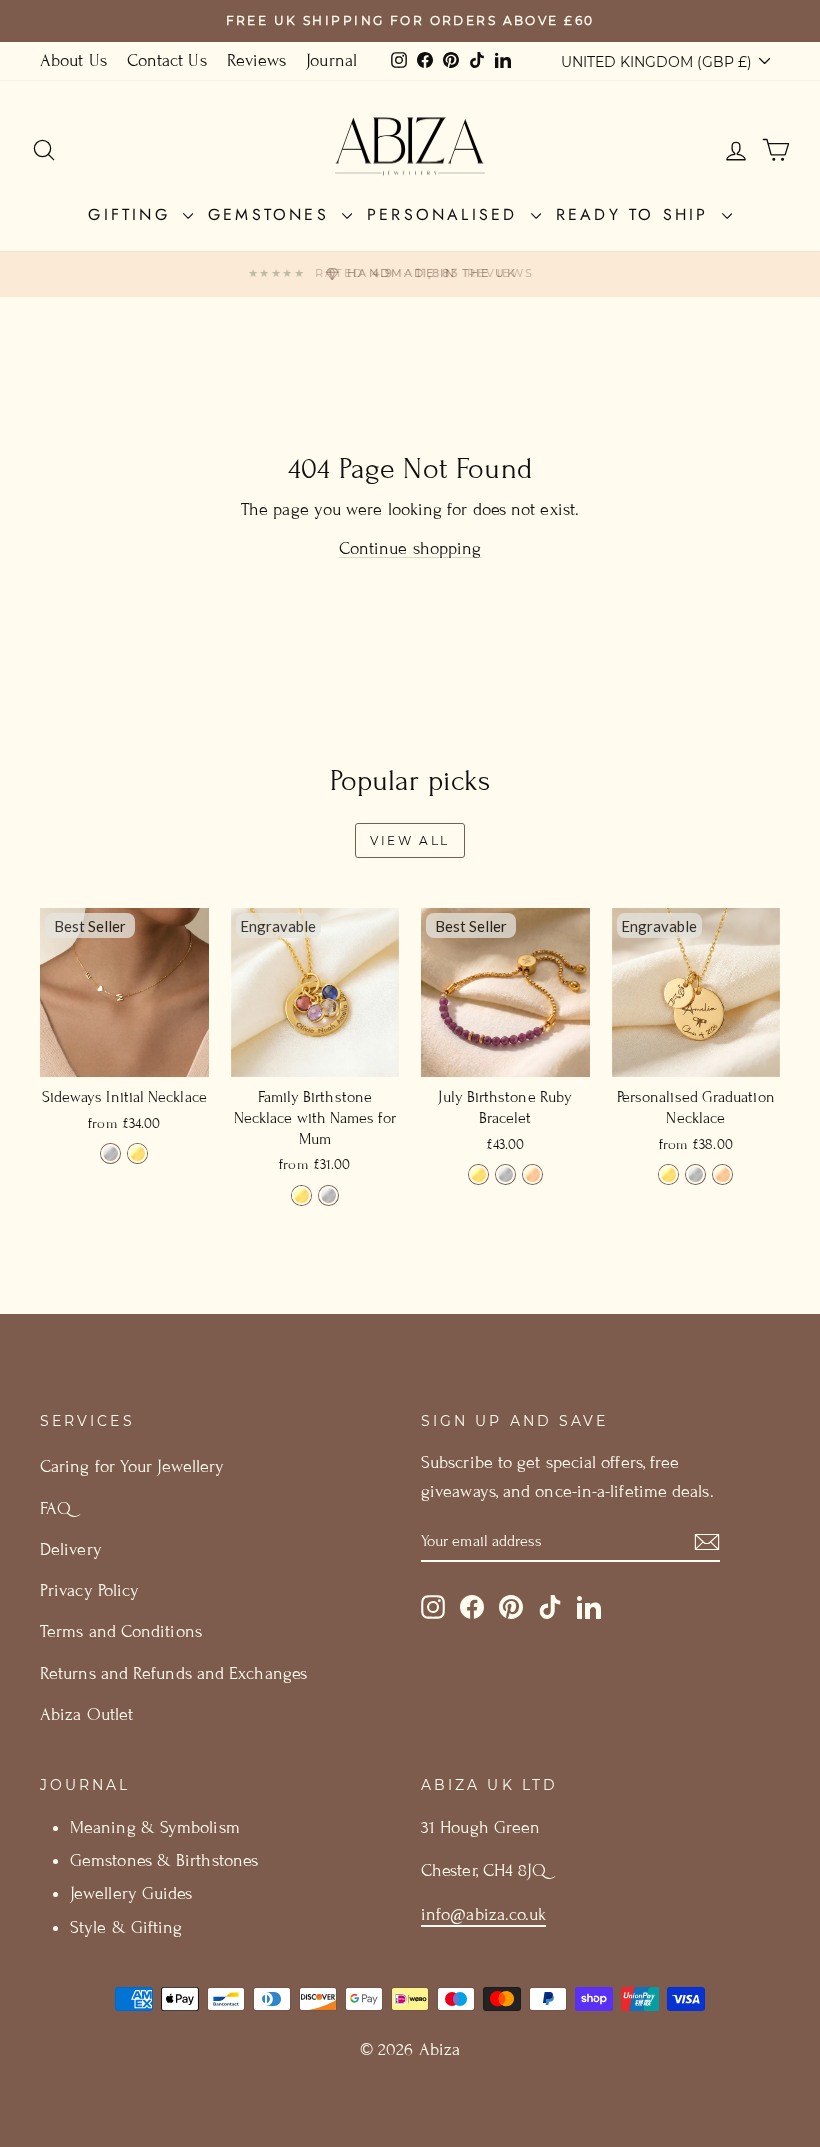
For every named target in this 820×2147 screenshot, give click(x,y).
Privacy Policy (89, 1590)
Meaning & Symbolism (155, 1827)
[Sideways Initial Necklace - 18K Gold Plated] (137, 1153)
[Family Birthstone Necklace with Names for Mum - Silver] (328, 1195)
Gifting (133, 214)
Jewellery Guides (131, 1893)
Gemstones (272, 214)
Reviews (257, 60)
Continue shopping (410, 548)
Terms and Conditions (121, 1631)
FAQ (55, 1508)
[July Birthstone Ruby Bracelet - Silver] (505, 1174)
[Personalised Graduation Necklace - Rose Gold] (722, 1174)
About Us (73, 60)
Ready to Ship (636, 214)
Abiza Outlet (86, 1714)
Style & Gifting (126, 1927)
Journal (331, 60)
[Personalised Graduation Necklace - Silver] (695, 1174)
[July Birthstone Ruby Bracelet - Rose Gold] (532, 1174)
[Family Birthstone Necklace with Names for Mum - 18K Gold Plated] (301, 1195)
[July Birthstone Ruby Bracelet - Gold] (478, 1174)
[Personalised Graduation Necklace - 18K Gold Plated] (668, 1174)
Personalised (446, 214)
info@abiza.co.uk (483, 1914)
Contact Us (167, 60)
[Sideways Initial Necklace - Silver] (110, 1153)
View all (410, 840)
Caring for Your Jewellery (132, 1466)
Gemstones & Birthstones (164, 1860)
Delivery (71, 1549)
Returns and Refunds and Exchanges (173, 1673)
